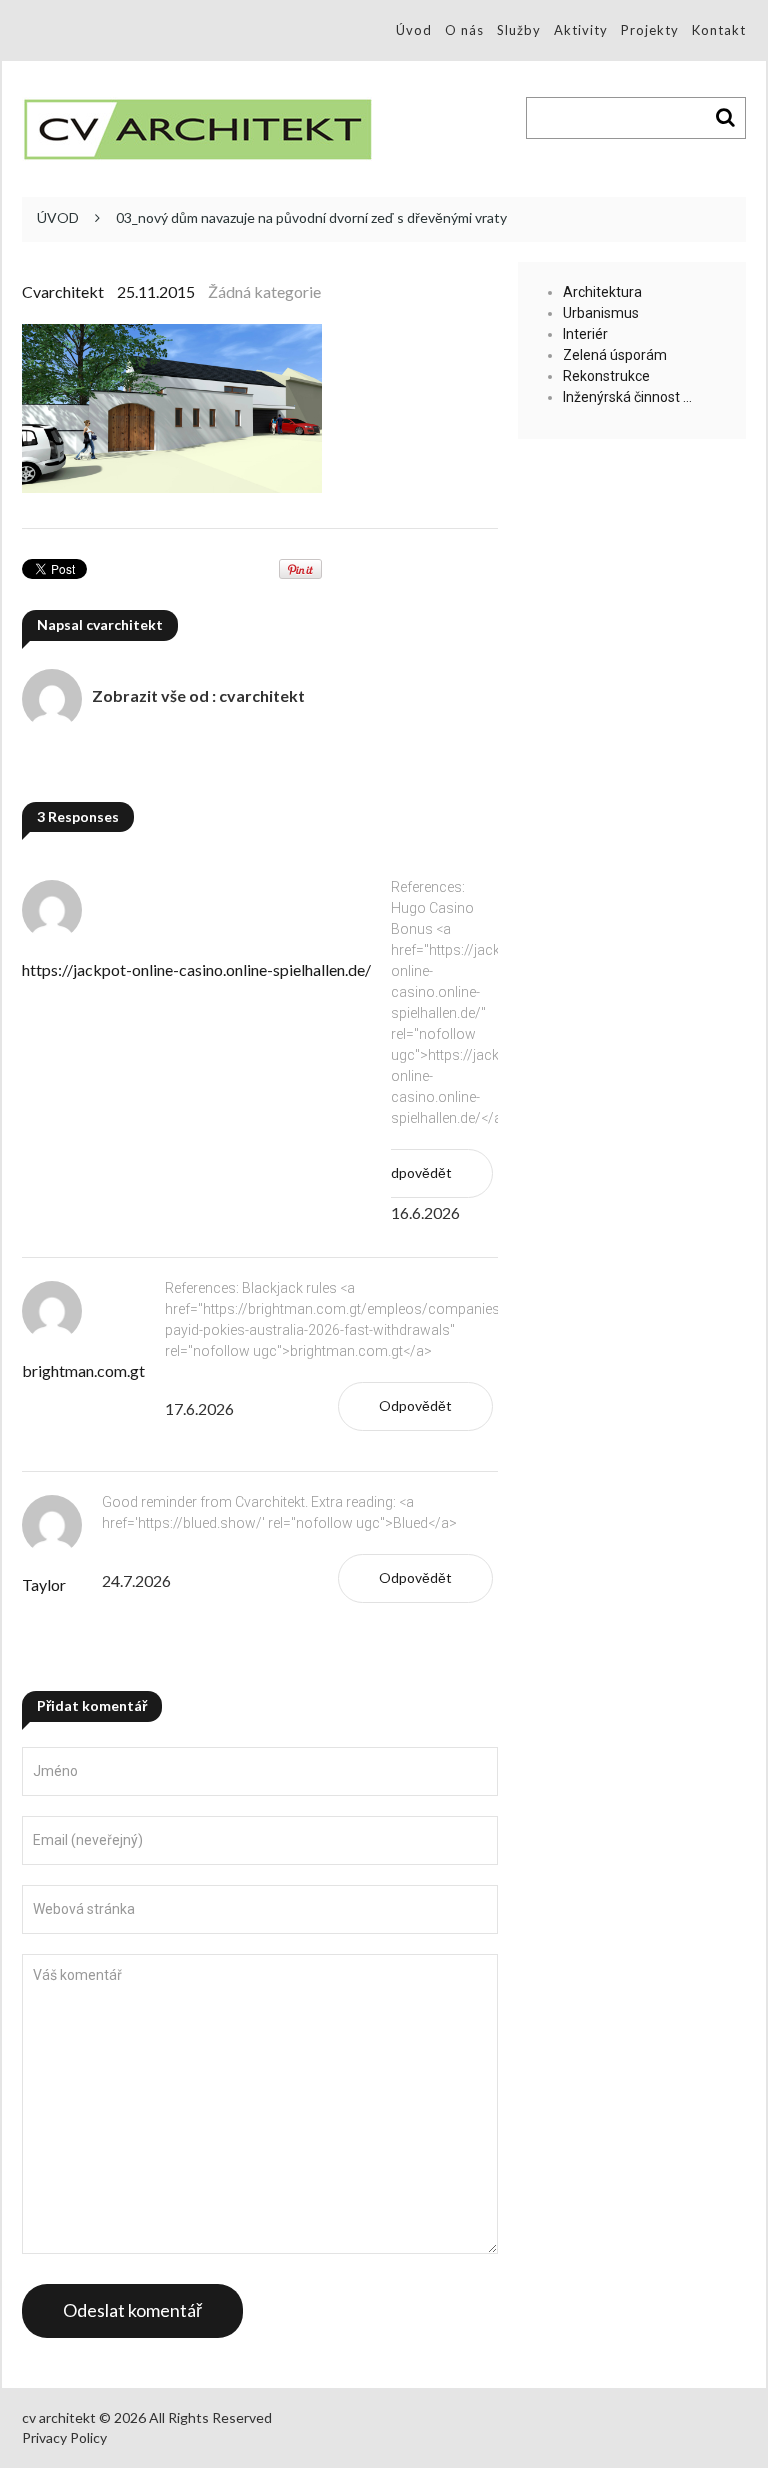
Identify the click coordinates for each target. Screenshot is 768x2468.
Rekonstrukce (606, 376)
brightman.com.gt (83, 1370)
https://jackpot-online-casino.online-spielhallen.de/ (196, 969)
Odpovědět (415, 1172)
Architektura (602, 292)
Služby (519, 30)
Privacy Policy (64, 2437)
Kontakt (719, 30)
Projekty (650, 30)
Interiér (585, 334)
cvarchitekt (63, 291)
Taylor (44, 1584)
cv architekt (59, 2417)
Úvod (414, 30)
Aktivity (581, 30)
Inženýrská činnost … (627, 397)
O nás (464, 30)
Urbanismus (601, 313)
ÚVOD (58, 218)
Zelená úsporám (615, 355)
